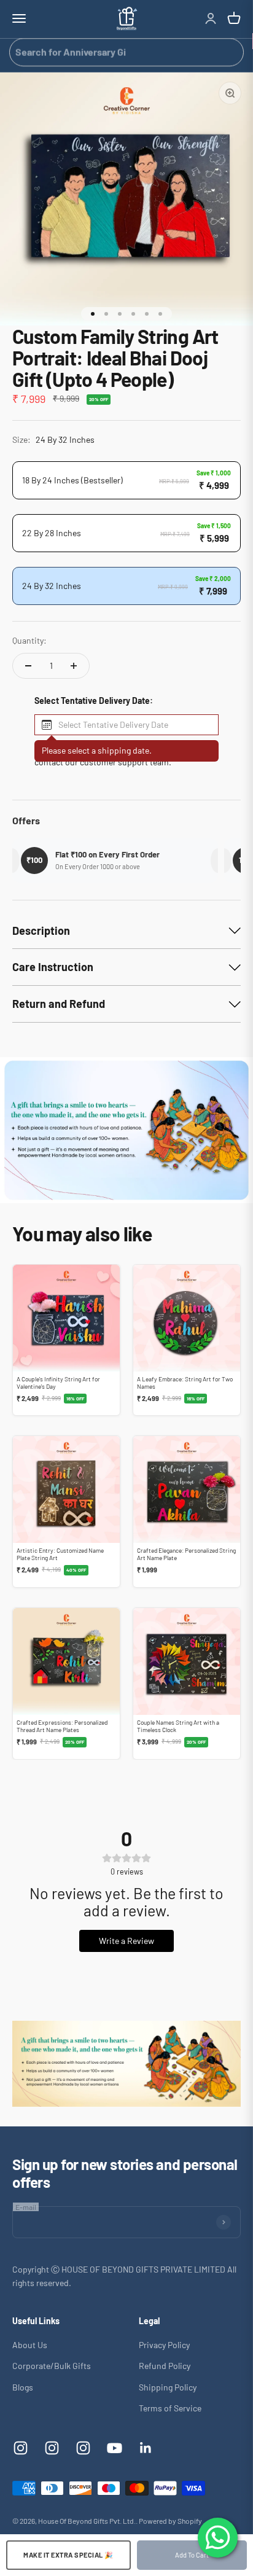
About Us (30, 2345)
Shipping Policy (168, 2387)
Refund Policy (165, 2366)
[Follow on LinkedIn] (146, 2448)
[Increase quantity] (74, 666)
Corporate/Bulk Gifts (52, 2366)
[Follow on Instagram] (21, 2448)
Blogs (23, 2387)
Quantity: (29, 640)
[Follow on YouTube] (115, 2448)
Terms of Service (170, 2408)
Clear (230, 52)
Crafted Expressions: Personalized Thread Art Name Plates (62, 1726)
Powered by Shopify (170, 2521)
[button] (126, 725)
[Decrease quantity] (28, 666)
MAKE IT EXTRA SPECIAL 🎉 (68, 2555)
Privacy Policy (164, 2345)
